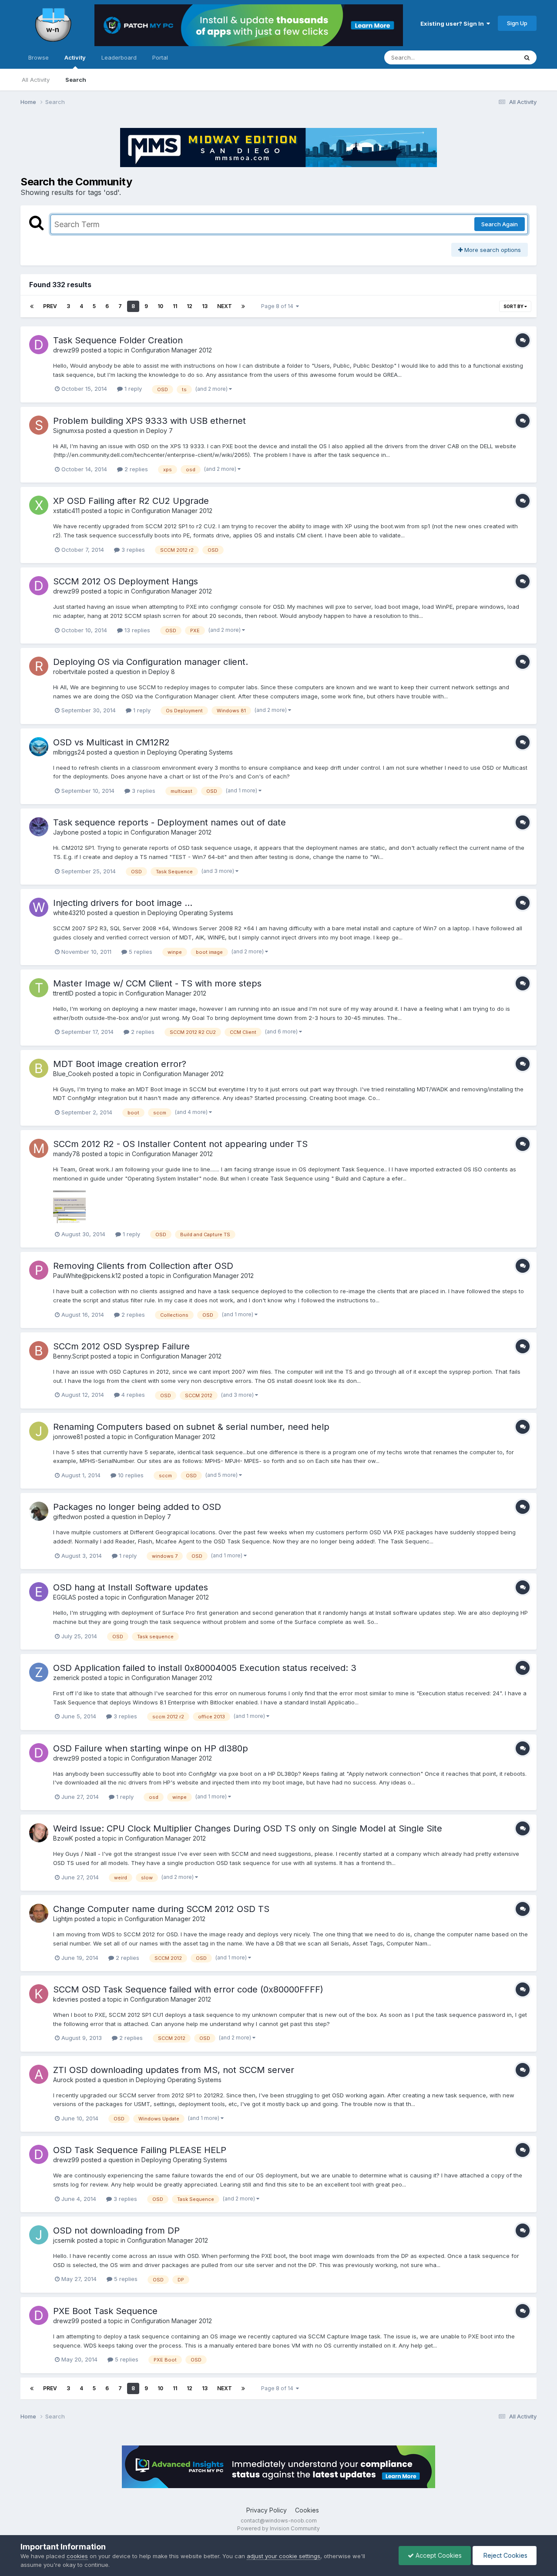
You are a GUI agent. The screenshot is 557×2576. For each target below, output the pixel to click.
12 (190, 306)
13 (205, 306)
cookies (77, 2556)
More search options (492, 250)
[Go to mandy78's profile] (39, 1148)
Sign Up (517, 23)
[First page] (32, 306)
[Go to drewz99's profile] (39, 345)
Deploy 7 (159, 431)
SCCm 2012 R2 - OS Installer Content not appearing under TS (180, 1144)
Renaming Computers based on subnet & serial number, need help (191, 1427)
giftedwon (68, 1517)
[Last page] (243, 306)
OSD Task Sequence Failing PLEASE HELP (140, 2150)
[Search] (527, 57)
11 (175, 306)
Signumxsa (69, 431)
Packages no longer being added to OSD (137, 1507)
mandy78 (67, 1154)
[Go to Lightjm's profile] (39, 1913)
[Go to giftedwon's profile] (39, 1511)
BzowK (63, 1838)
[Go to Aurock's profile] (39, 2074)
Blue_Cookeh (72, 1074)
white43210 (69, 913)
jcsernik (64, 2240)
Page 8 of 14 (278, 306)
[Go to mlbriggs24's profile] (39, 747)
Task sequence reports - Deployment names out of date (169, 822)
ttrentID (63, 993)
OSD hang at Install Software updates (131, 1587)
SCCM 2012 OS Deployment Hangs (126, 581)
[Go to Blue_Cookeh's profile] (39, 1068)
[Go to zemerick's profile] (39, 1672)
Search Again (500, 224)
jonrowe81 (68, 1437)
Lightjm (63, 1919)
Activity (75, 57)
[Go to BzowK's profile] (39, 1833)
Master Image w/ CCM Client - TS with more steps (157, 983)
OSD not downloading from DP (116, 2231)
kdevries (66, 1999)
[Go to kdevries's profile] (39, 1994)
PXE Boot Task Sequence (105, 2311)
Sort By (514, 306)
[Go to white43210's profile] (39, 907)
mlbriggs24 (69, 752)
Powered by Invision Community (278, 2528)
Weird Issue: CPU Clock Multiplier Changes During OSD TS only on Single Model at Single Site (248, 1828)
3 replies (132, 550)
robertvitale (70, 672)
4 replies (132, 1395)
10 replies (130, 1475)
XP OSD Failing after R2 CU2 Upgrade (131, 501)
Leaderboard (119, 57)
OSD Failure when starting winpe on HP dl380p (151, 1748)
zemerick (66, 1678)
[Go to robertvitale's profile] (39, 666)
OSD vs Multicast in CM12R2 (111, 742)
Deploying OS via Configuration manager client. (151, 662)
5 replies (140, 952)
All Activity (36, 80)
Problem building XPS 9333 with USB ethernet (149, 421)
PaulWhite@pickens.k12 (87, 1276)
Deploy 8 (162, 672)
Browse (39, 57)
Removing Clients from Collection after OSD (143, 1266)
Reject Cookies (505, 2555)
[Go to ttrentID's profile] (39, 988)
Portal (160, 57)
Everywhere (490, 57)
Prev (50, 306)
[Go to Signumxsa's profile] (39, 425)
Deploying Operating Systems (190, 752)
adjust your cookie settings (284, 2556)
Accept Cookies (438, 2555)
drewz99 (66, 350)
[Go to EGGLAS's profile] (39, 1592)
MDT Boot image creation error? (120, 1064)
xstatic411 (66, 511)
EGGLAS (65, 1597)
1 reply (132, 389)
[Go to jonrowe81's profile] (39, 1431)
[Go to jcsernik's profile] (39, 2235)
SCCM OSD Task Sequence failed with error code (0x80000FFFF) (188, 1989)
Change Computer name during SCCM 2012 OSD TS (161, 1909)
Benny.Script (71, 1356)
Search (76, 80)
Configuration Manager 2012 (171, 350)
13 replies (136, 630)
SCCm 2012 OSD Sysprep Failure (121, 1346)
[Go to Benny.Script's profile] (39, 1351)
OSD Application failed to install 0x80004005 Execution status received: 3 (205, 1668)
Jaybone (66, 832)
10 (160, 306)
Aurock (63, 2080)
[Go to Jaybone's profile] (39, 827)
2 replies (135, 469)
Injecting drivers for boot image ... (123, 903)
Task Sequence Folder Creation (118, 340)
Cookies (307, 2510)
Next (225, 306)
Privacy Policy (267, 2510)
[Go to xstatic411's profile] (39, 505)
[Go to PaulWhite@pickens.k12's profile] (39, 1270)
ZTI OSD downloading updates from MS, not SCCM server (174, 2070)
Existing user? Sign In (453, 23)
